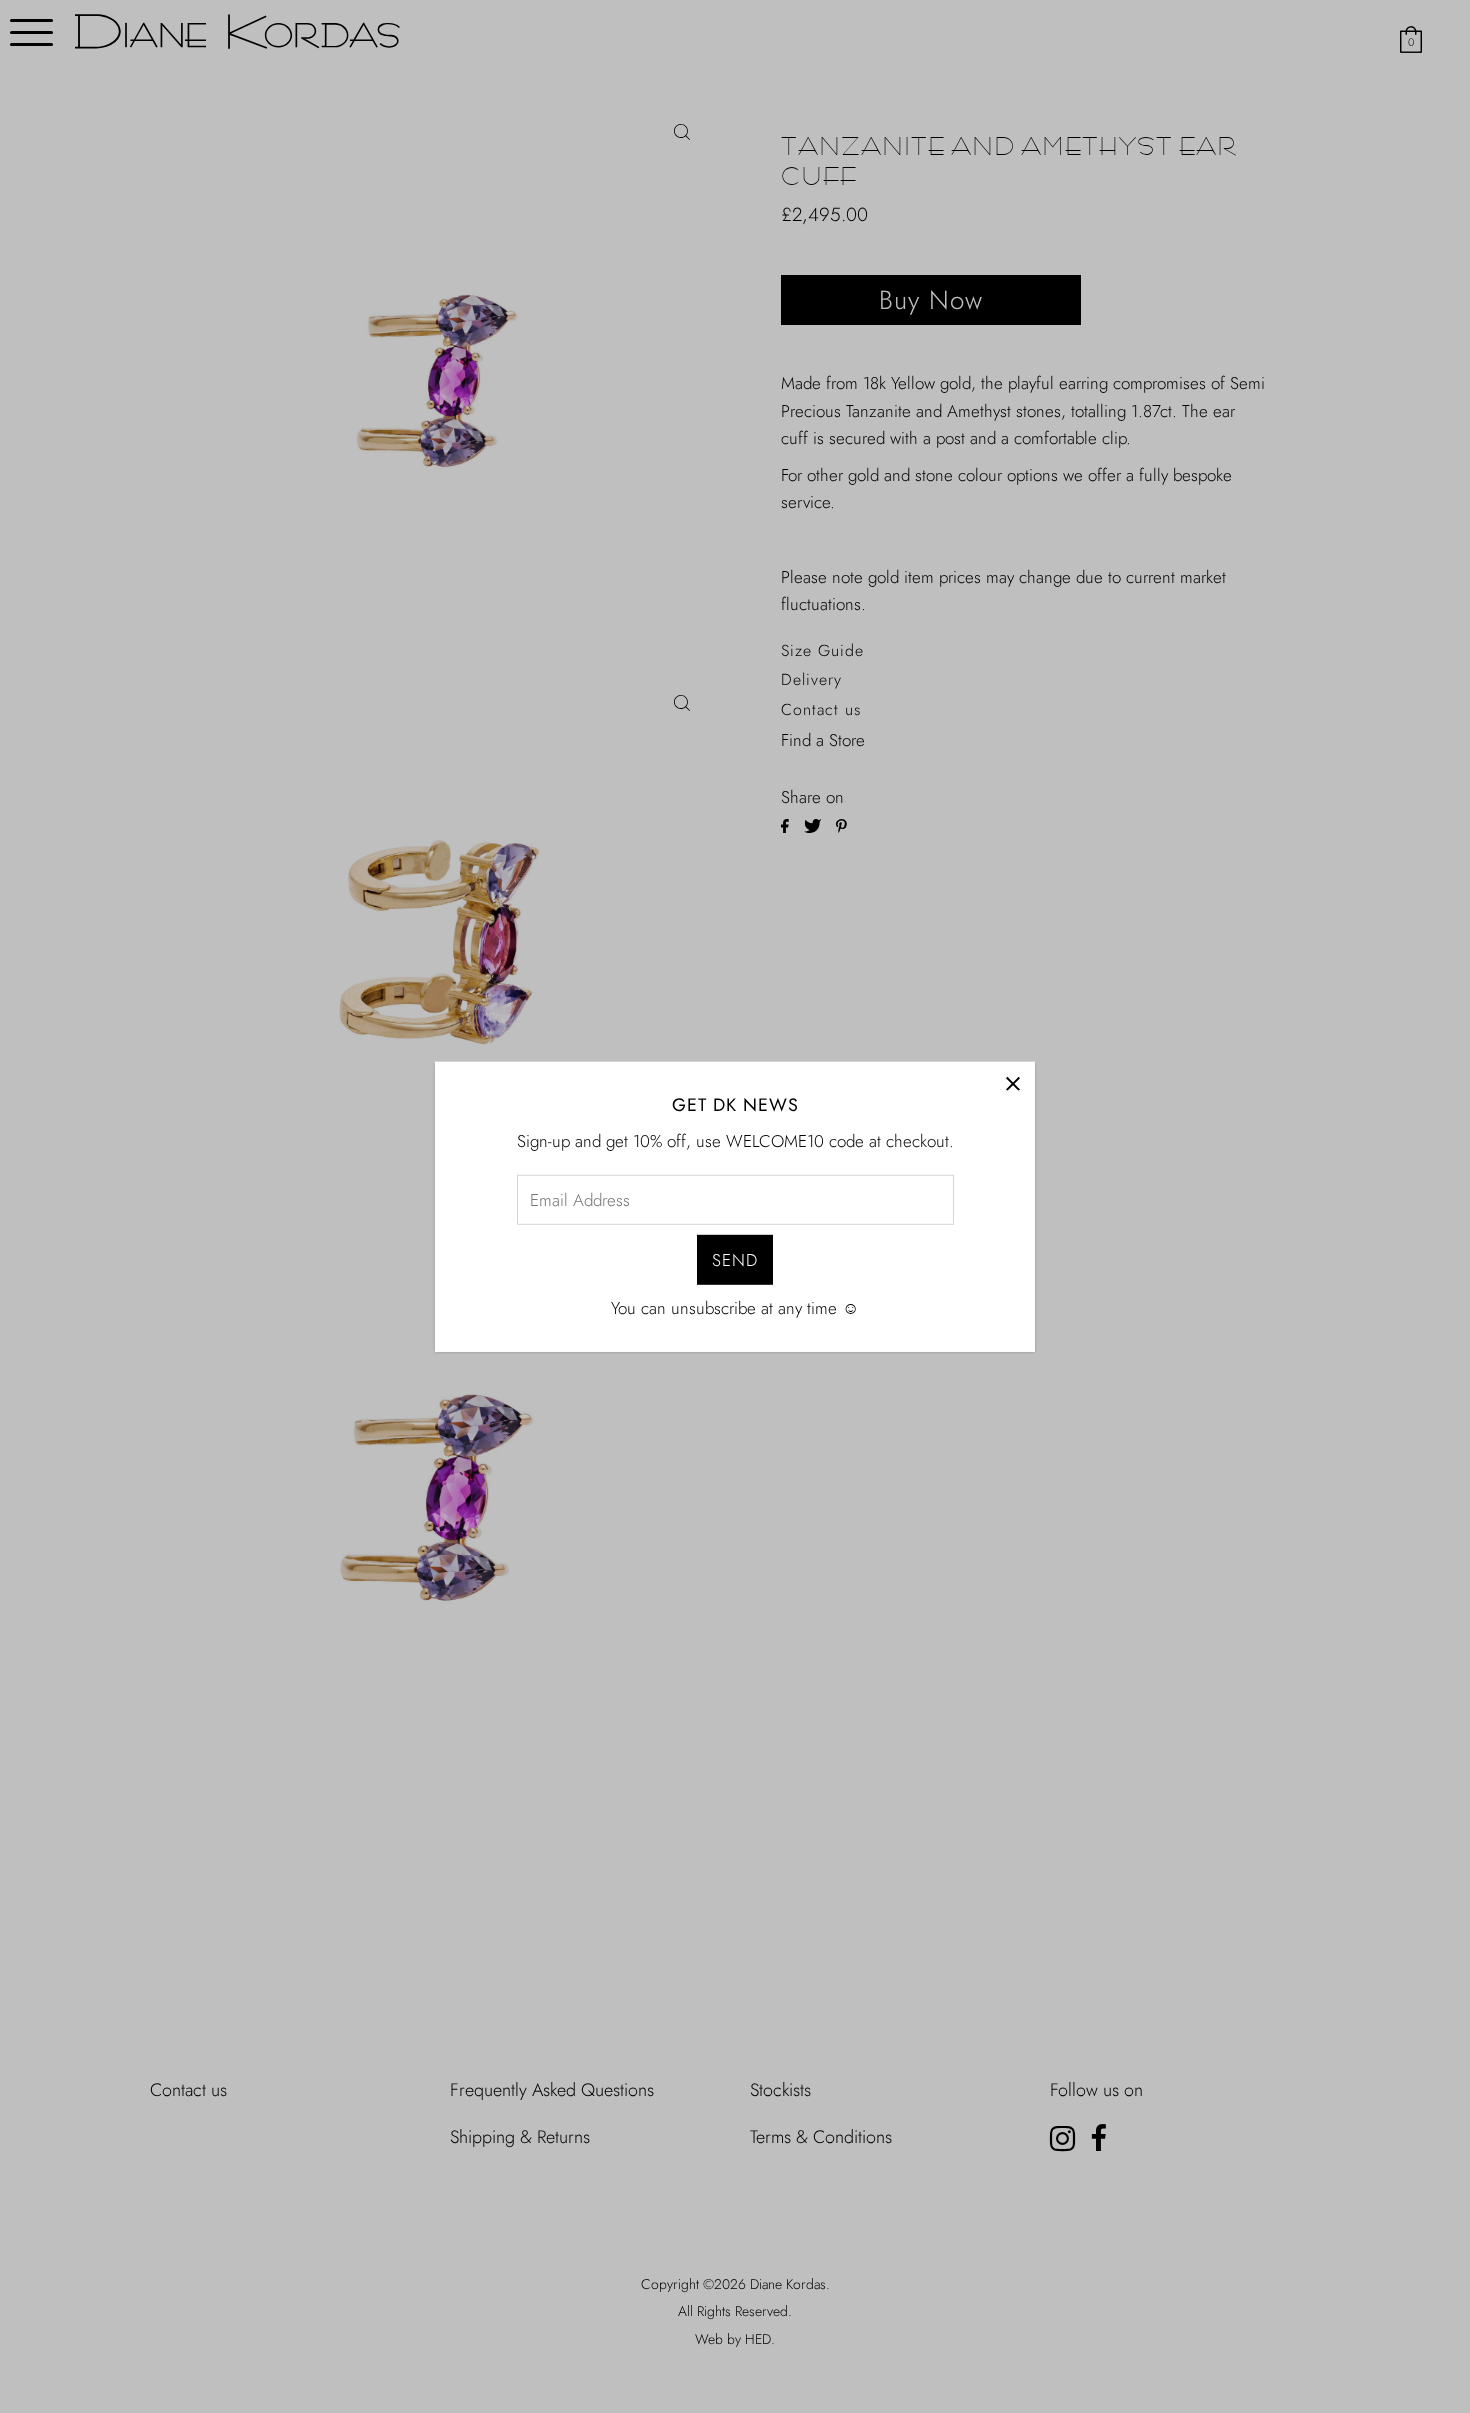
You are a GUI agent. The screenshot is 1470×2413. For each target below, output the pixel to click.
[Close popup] (1012, 1083)
